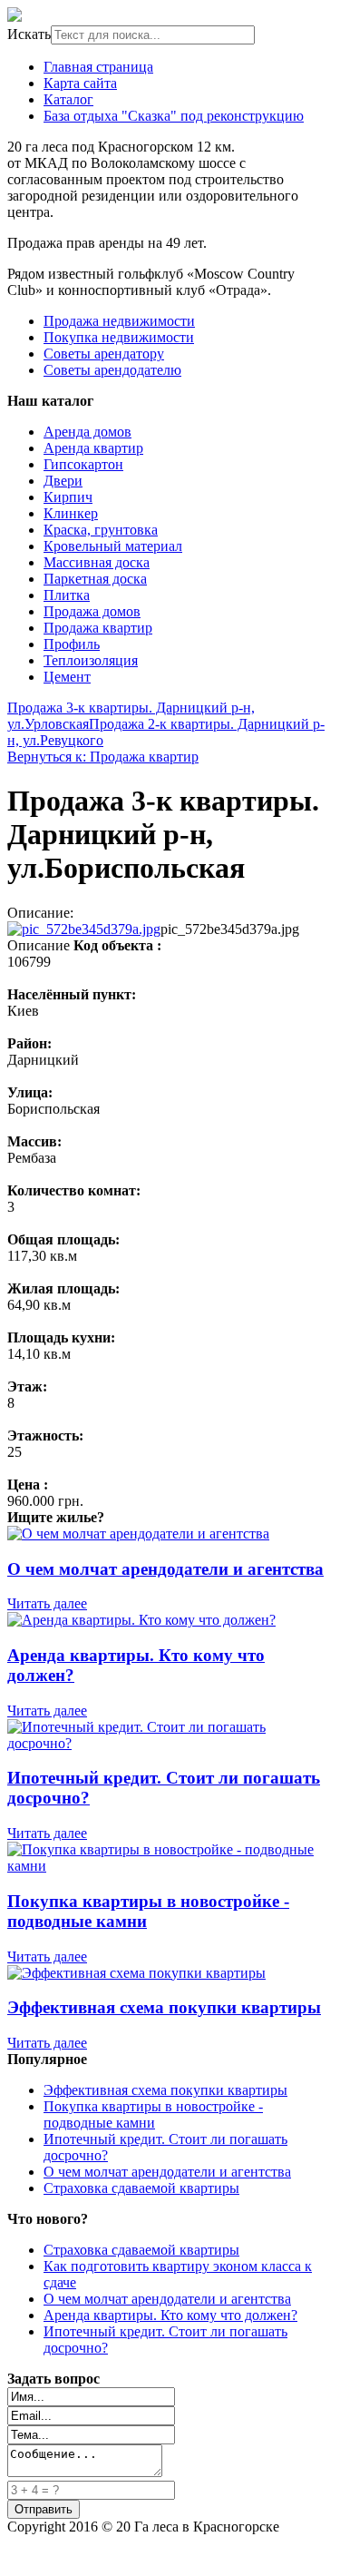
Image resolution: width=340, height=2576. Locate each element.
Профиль (72, 644)
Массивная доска (97, 562)
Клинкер (71, 513)
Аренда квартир (93, 448)
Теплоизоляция (91, 660)
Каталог (68, 99)
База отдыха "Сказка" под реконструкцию (174, 116)
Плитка (67, 595)
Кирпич (68, 497)
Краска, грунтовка (101, 530)
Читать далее (47, 1603)
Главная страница (98, 67)
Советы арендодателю (112, 370)
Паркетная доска (95, 579)
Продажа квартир (98, 628)
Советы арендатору (104, 354)
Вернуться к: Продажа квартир (103, 757)
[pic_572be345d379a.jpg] (84, 929)
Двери (63, 481)
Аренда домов (87, 432)
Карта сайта (80, 83)
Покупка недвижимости (119, 337)
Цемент (67, 677)
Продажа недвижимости (119, 321)
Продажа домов (92, 611)
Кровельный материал (113, 546)
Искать (29, 34)
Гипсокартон (83, 464)
